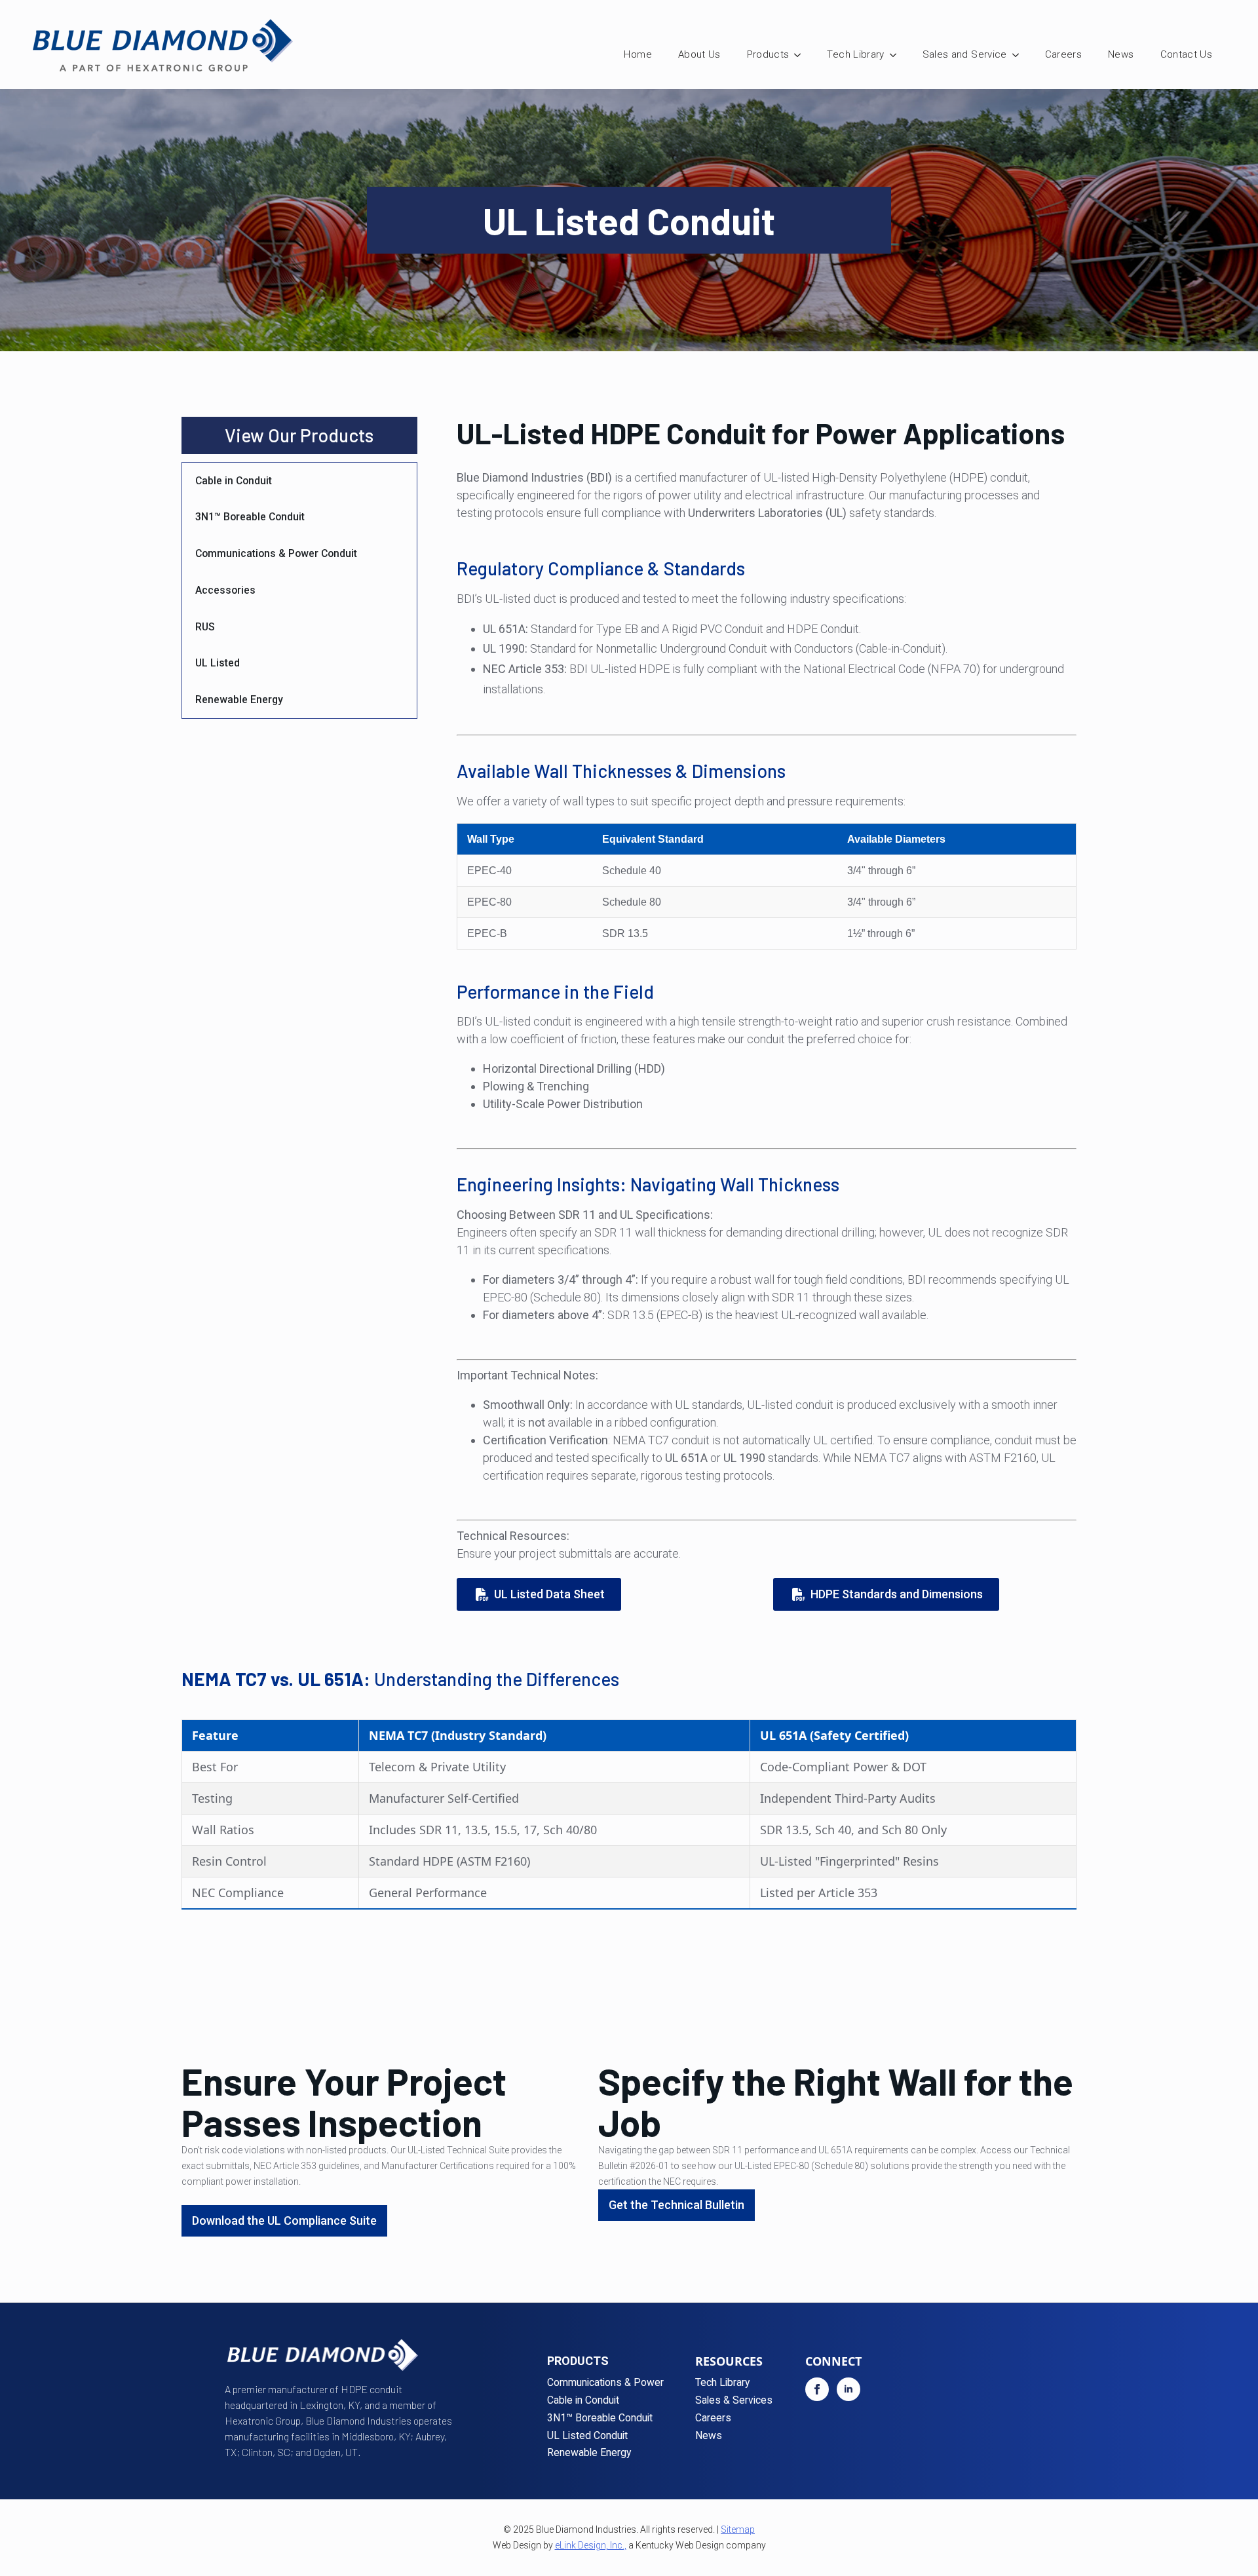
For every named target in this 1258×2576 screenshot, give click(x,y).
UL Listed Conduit (587, 2436)
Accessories (225, 590)
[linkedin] (848, 2389)
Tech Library (855, 54)
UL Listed (218, 663)
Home (638, 54)
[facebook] (817, 2389)
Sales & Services (734, 2401)
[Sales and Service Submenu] (1020, 55)
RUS (205, 627)
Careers (1063, 54)
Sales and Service (965, 54)
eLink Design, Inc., (591, 2545)
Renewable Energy (239, 700)
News (1121, 54)
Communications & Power (605, 2383)
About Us (699, 54)
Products (768, 54)
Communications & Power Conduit (276, 553)
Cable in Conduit (234, 481)
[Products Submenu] (801, 55)
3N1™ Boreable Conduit (250, 517)
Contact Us (1187, 54)
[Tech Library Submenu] (897, 55)
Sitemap (738, 2529)
